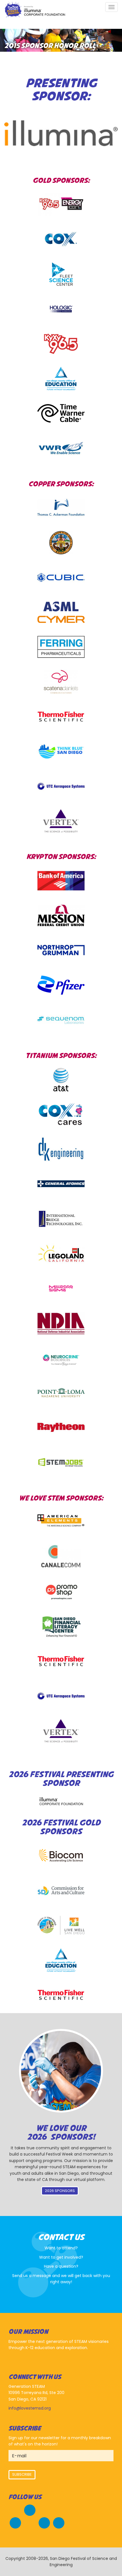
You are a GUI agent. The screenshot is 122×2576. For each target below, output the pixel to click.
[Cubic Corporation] (61, 577)
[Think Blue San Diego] (61, 752)
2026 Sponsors (60, 2191)
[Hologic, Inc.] (61, 309)
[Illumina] (61, 1801)
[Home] (35, 10)
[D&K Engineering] (61, 1149)
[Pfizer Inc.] (61, 985)
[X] (15, 2522)
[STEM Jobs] (61, 1462)
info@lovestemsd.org (30, 2408)
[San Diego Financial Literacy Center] (61, 1626)
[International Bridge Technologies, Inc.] (61, 1219)
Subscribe (22, 2474)
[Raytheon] (61, 1427)
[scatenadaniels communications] (61, 682)
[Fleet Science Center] (61, 274)
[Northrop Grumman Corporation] (61, 950)
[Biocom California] (61, 1856)
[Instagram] (44, 2522)
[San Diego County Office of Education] (61, 379)
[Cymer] (61, 612)
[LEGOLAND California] (61, 1254)
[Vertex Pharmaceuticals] (61, 821)
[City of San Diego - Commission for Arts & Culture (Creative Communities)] (61, 1891)
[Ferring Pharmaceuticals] (61, 647)
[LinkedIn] (59, 2522)
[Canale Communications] (61, 1557)
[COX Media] (61, 239)
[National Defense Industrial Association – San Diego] (61, 1323)
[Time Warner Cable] (61, 413)
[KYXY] (61, 344)
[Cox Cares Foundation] (61, 1114)
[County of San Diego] (61, 543)
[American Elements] (61, 1522)
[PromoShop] (61, 1592)
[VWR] (61, 448)
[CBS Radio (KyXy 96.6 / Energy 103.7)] (61, 204)
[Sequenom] (61, 1020)
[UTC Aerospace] (61, 786)
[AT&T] (61, 1080)
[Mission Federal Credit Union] (61, 915)
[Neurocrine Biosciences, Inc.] (61, 1358)
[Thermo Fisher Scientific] (61, 717)
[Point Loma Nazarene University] (61, 1393)
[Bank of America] (61, 881)
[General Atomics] (61, 1184)
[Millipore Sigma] (61, 1288)
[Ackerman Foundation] (61, 508)
